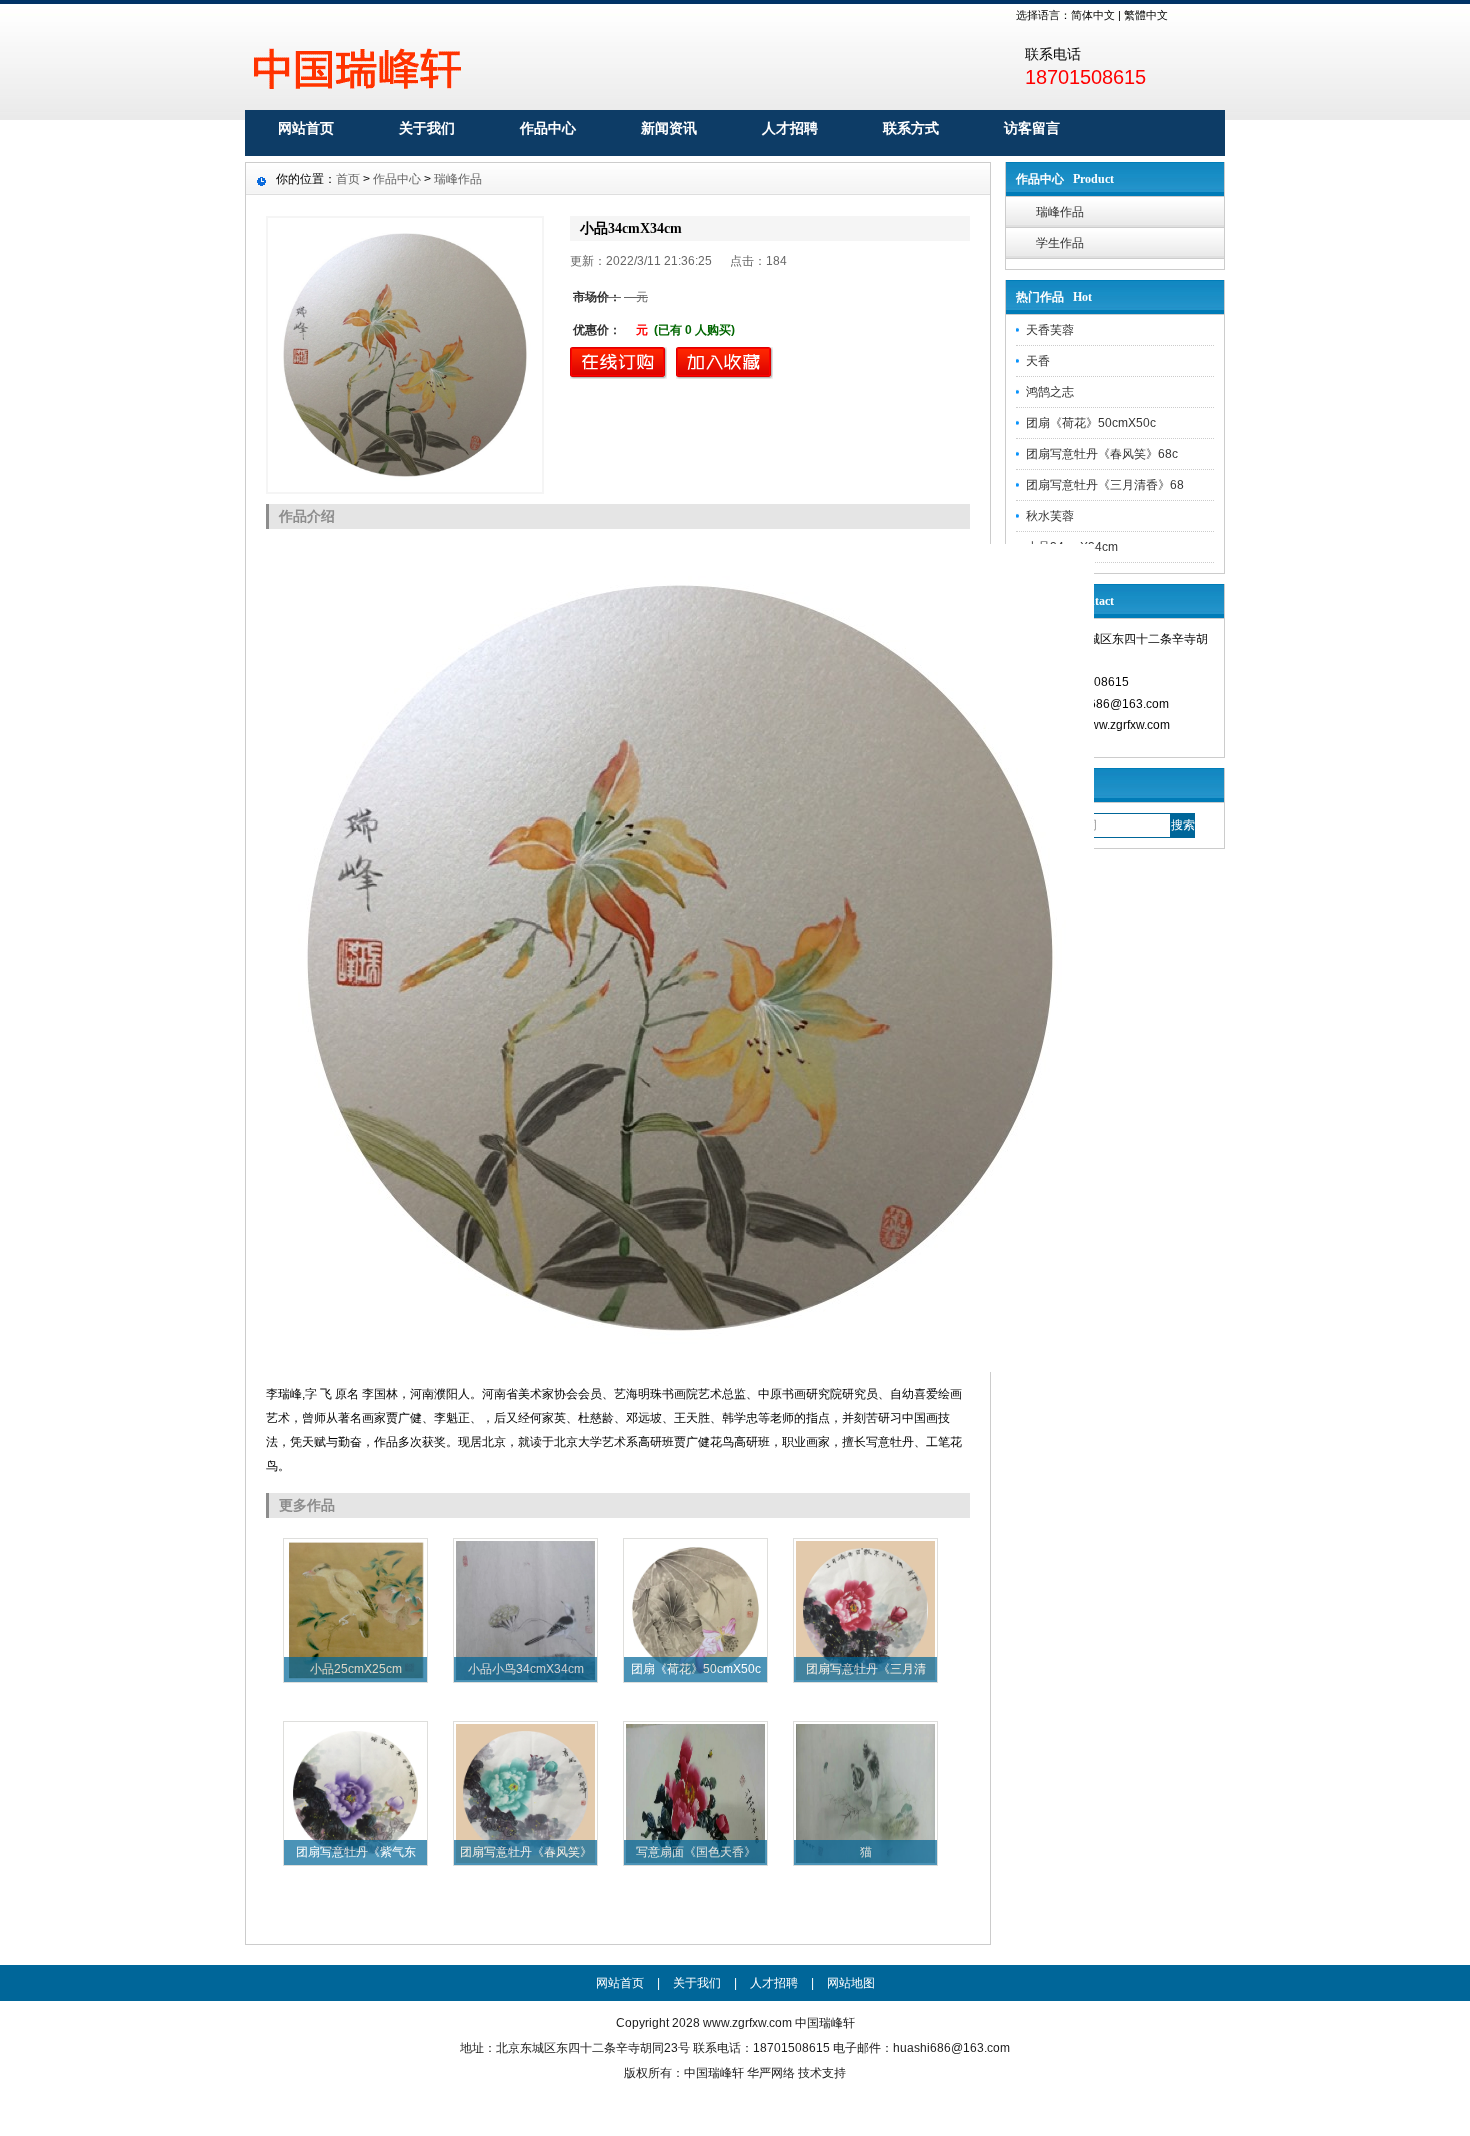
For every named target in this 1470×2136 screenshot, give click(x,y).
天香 (1038, 361)
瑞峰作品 (1060, 212)
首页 (348, 179)
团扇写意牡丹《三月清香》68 (1105, 485)
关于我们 (427, 128)
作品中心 (548, 128)
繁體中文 (1146, 15)
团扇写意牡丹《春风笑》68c (1102, 454)
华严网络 (771, 2073)
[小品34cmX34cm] (405, 355)
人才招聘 (790, 128)
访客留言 (1032, 128)
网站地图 (851, 1983)
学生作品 (1060, 243)
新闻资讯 (669, 128)
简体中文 (1093, 15)
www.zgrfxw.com (747, 2023)
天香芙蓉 (1050, 330)
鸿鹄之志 (1050, 392)
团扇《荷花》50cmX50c (1091, 423)
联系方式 (911, 128)
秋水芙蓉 (1050, 516)
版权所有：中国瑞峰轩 (684, 2073)
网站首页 (306, 128)
